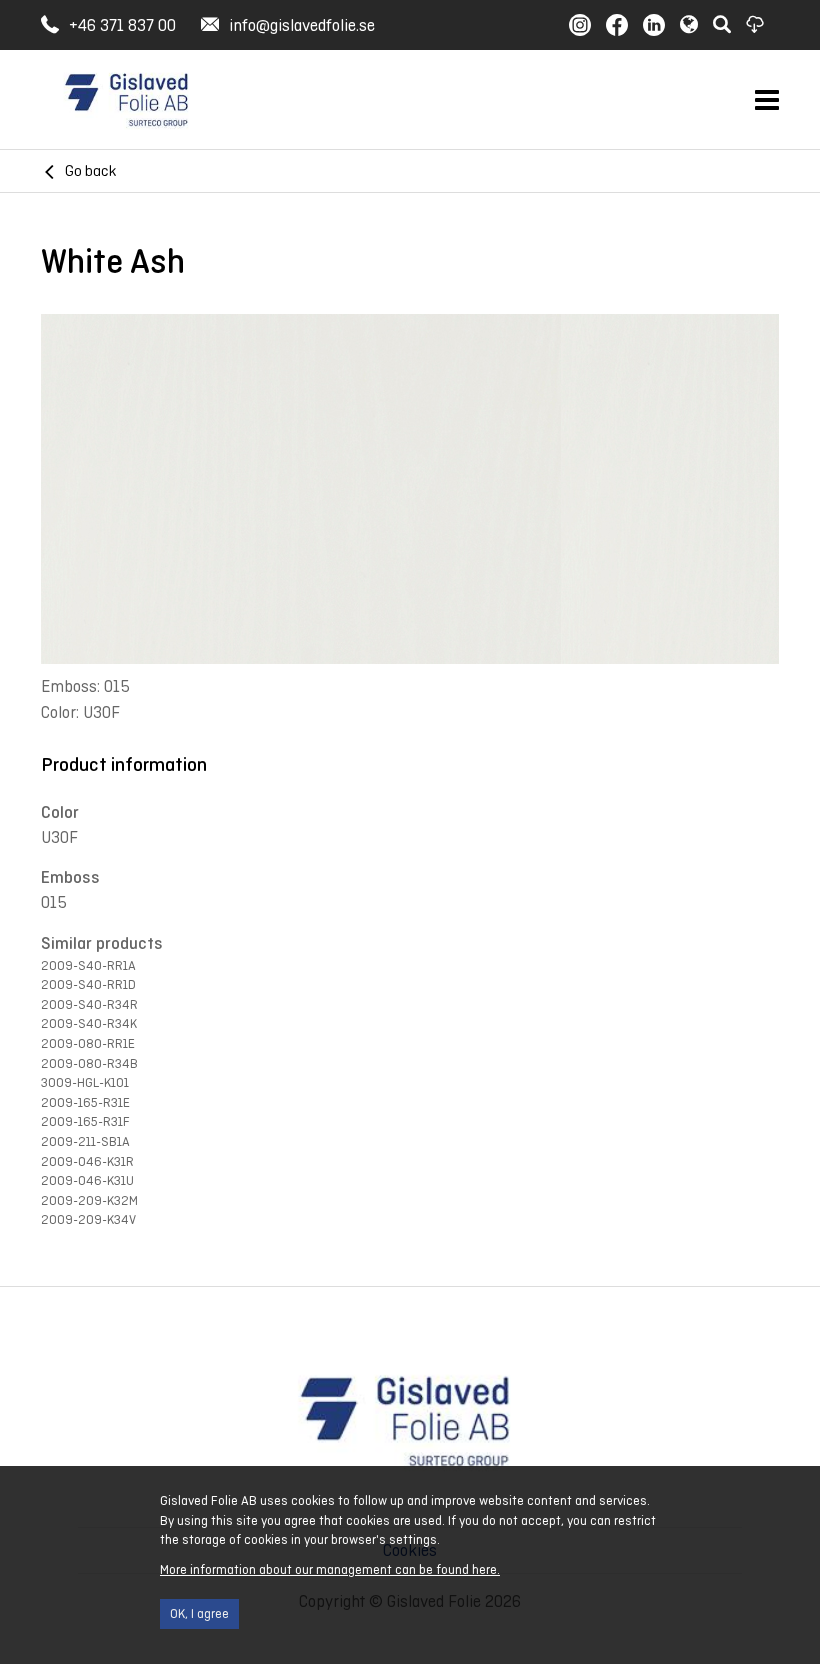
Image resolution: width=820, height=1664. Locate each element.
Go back (90, 170)
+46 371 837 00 (122, 25)
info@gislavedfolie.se (302, 25)
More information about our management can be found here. (330, 1569)
